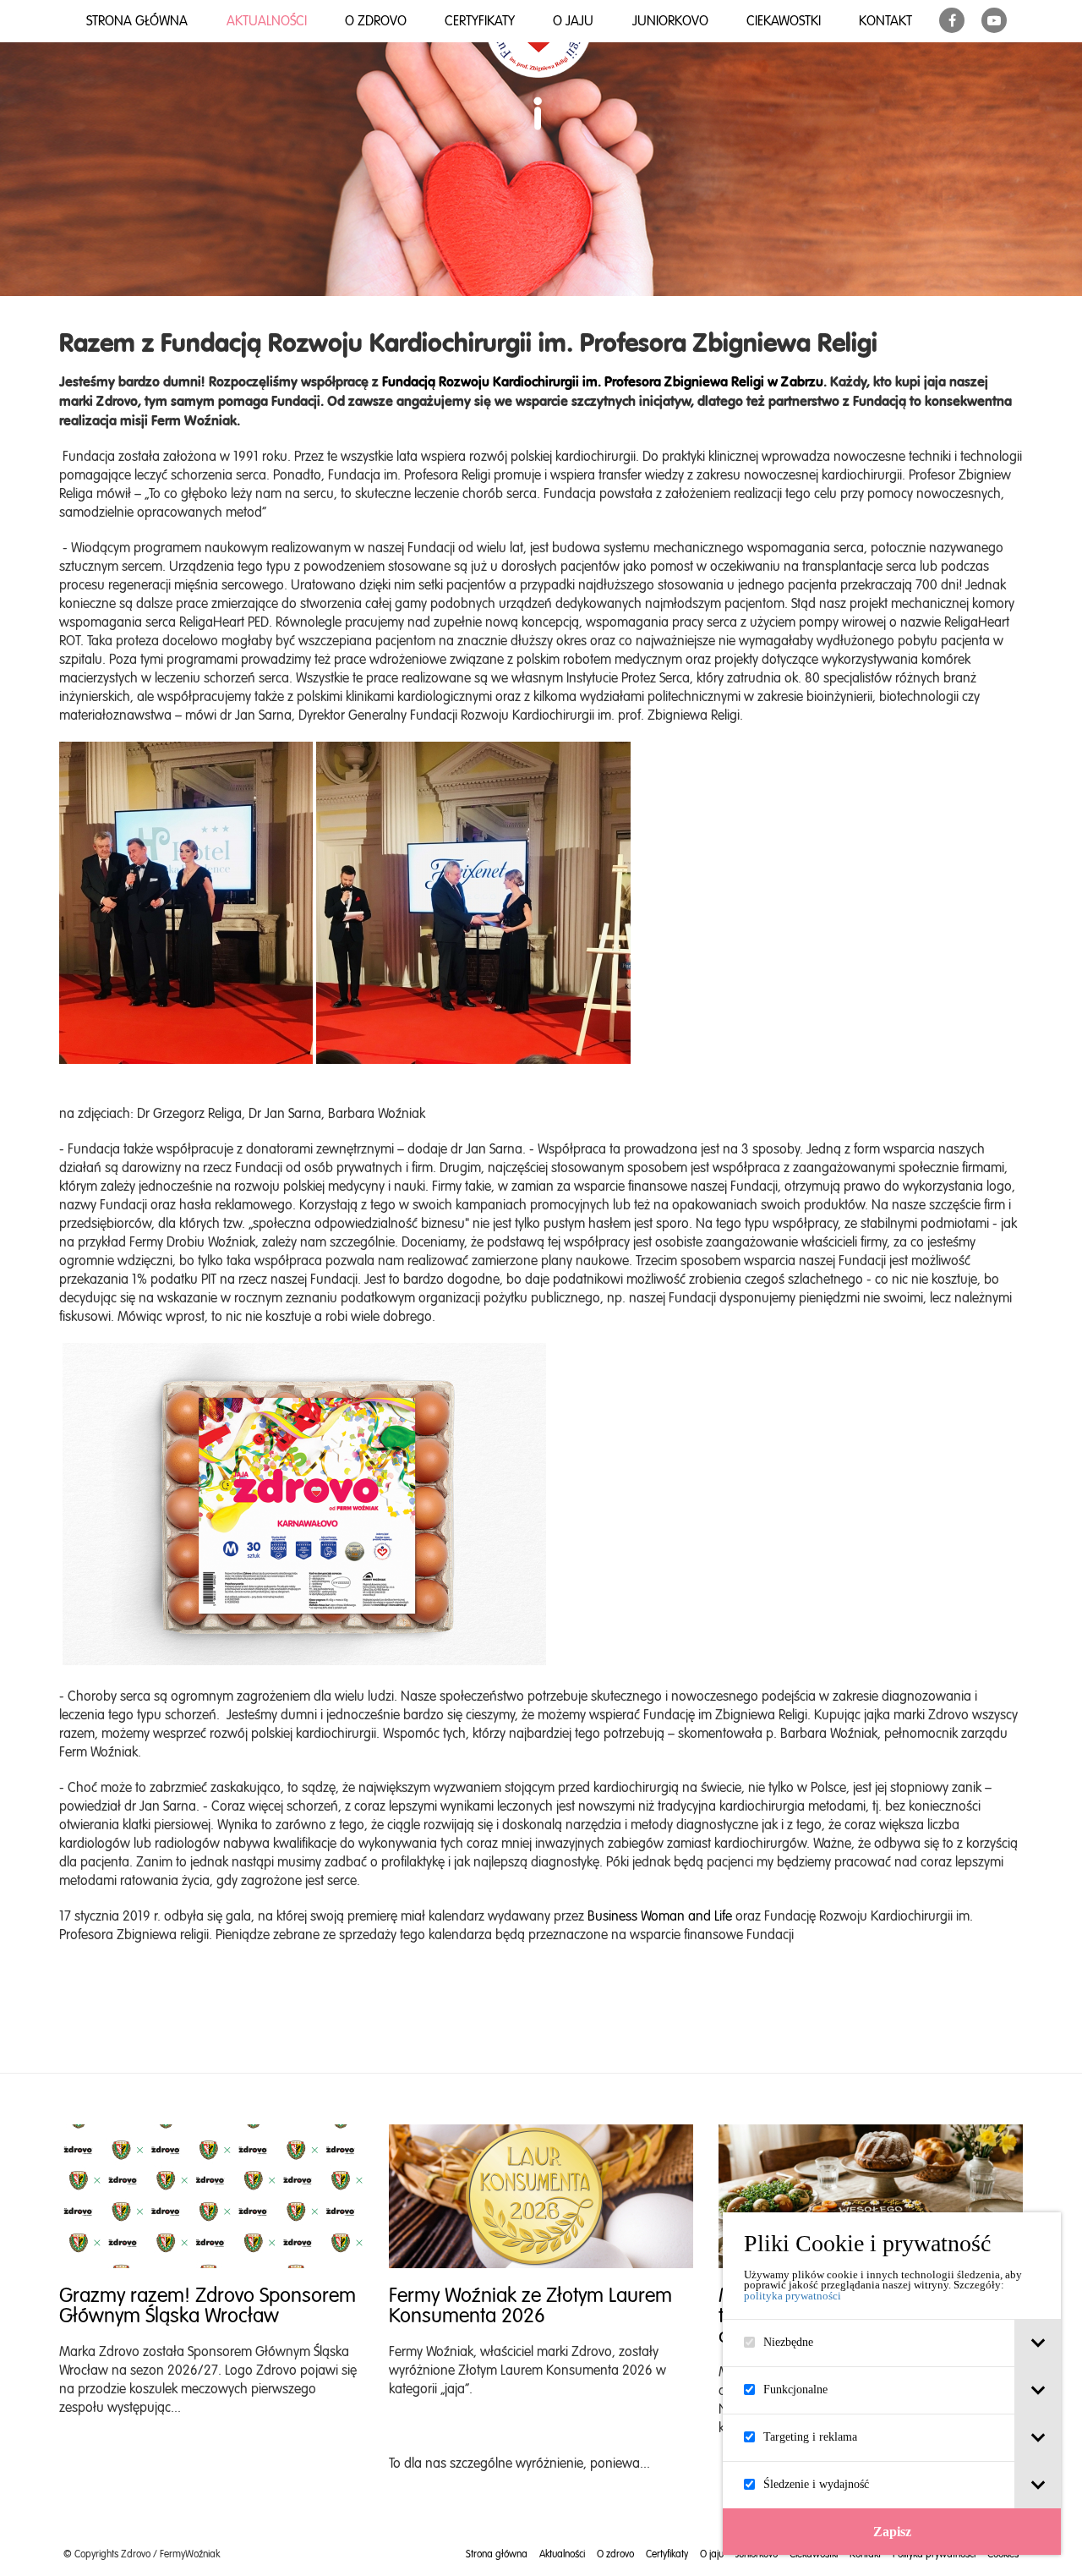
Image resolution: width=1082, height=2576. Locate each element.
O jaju (573, 21)
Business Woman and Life (660, 1916)
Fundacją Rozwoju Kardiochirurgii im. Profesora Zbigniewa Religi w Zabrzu (603, 381)
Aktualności (267, 21)
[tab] (1038, 2343)
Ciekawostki (784, 21)
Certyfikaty (480, 21)
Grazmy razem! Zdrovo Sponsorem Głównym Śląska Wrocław (208, 2305)
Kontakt (885, 21)
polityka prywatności (792, 2296)
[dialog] (892, 2384)
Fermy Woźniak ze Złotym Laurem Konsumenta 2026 (530, 2305)
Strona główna (137, 21)
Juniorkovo (670, 21)
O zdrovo (376, 21)
